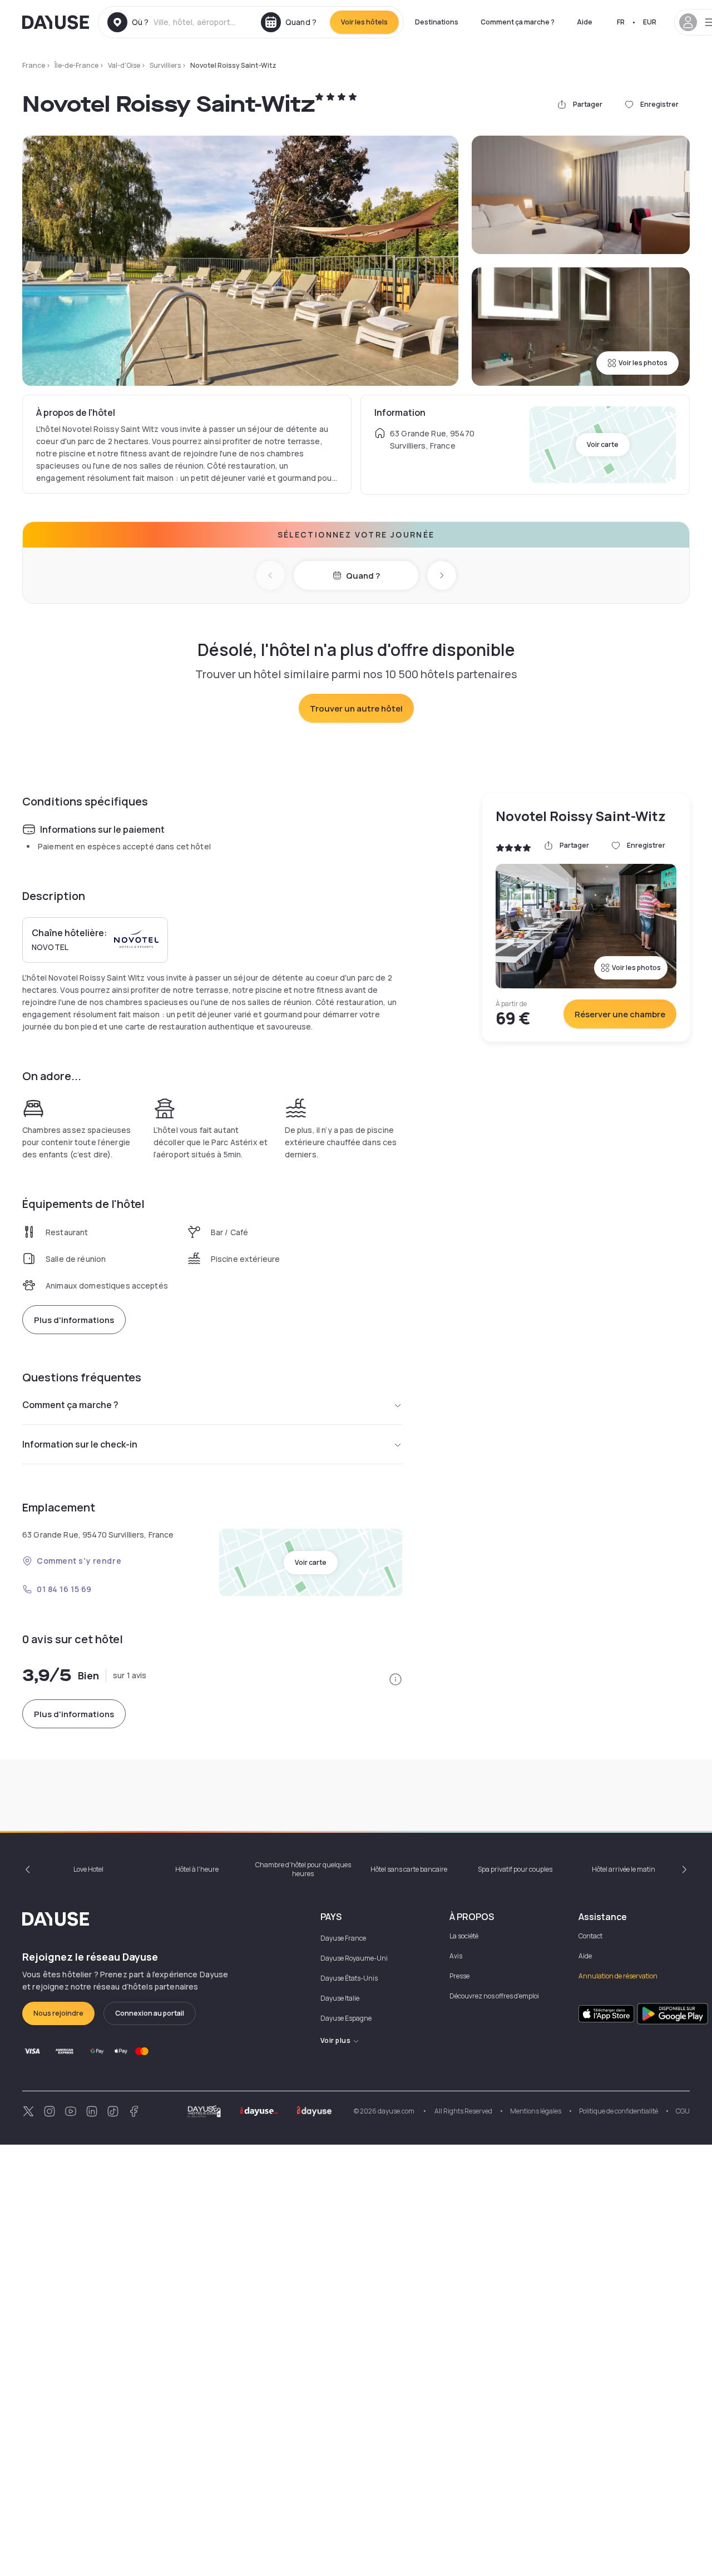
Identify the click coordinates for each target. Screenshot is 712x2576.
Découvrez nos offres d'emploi (494, 1996)
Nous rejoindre (58, 2013)
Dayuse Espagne (346, 2018)
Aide (585, 22)
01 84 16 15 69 (64, 1589)
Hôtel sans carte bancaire (409, 1869)
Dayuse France (343, 1938)
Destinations (437, 22)
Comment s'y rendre (79, 1561)
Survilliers (165, 65)
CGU (683, 2111)
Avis (456, 1956)
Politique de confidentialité (619, 2111)
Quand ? (363, 576)
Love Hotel (88, 1869)
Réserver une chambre (620, 1014)
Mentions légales (536, 2111)
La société (464, 1936)
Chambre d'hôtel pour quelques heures (303, 1869)
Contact (590, 1936)
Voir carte (603, 444)
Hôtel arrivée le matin (624, 1869)
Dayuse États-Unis (349, 1978)
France (34, 65)
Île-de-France (76, 65)
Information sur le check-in (80, 1444)
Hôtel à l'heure (197, 1869)
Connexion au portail (150, 2013)
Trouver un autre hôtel (356, 708)
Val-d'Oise (124, 65)
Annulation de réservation (618, 1976)
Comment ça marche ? (518, 22)
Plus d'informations (74, 1320)
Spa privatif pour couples (515, 1869)
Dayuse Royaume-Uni (354, 1958)
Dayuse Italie (340, 1998)
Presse (459, 1976)
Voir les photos (643, 363)
